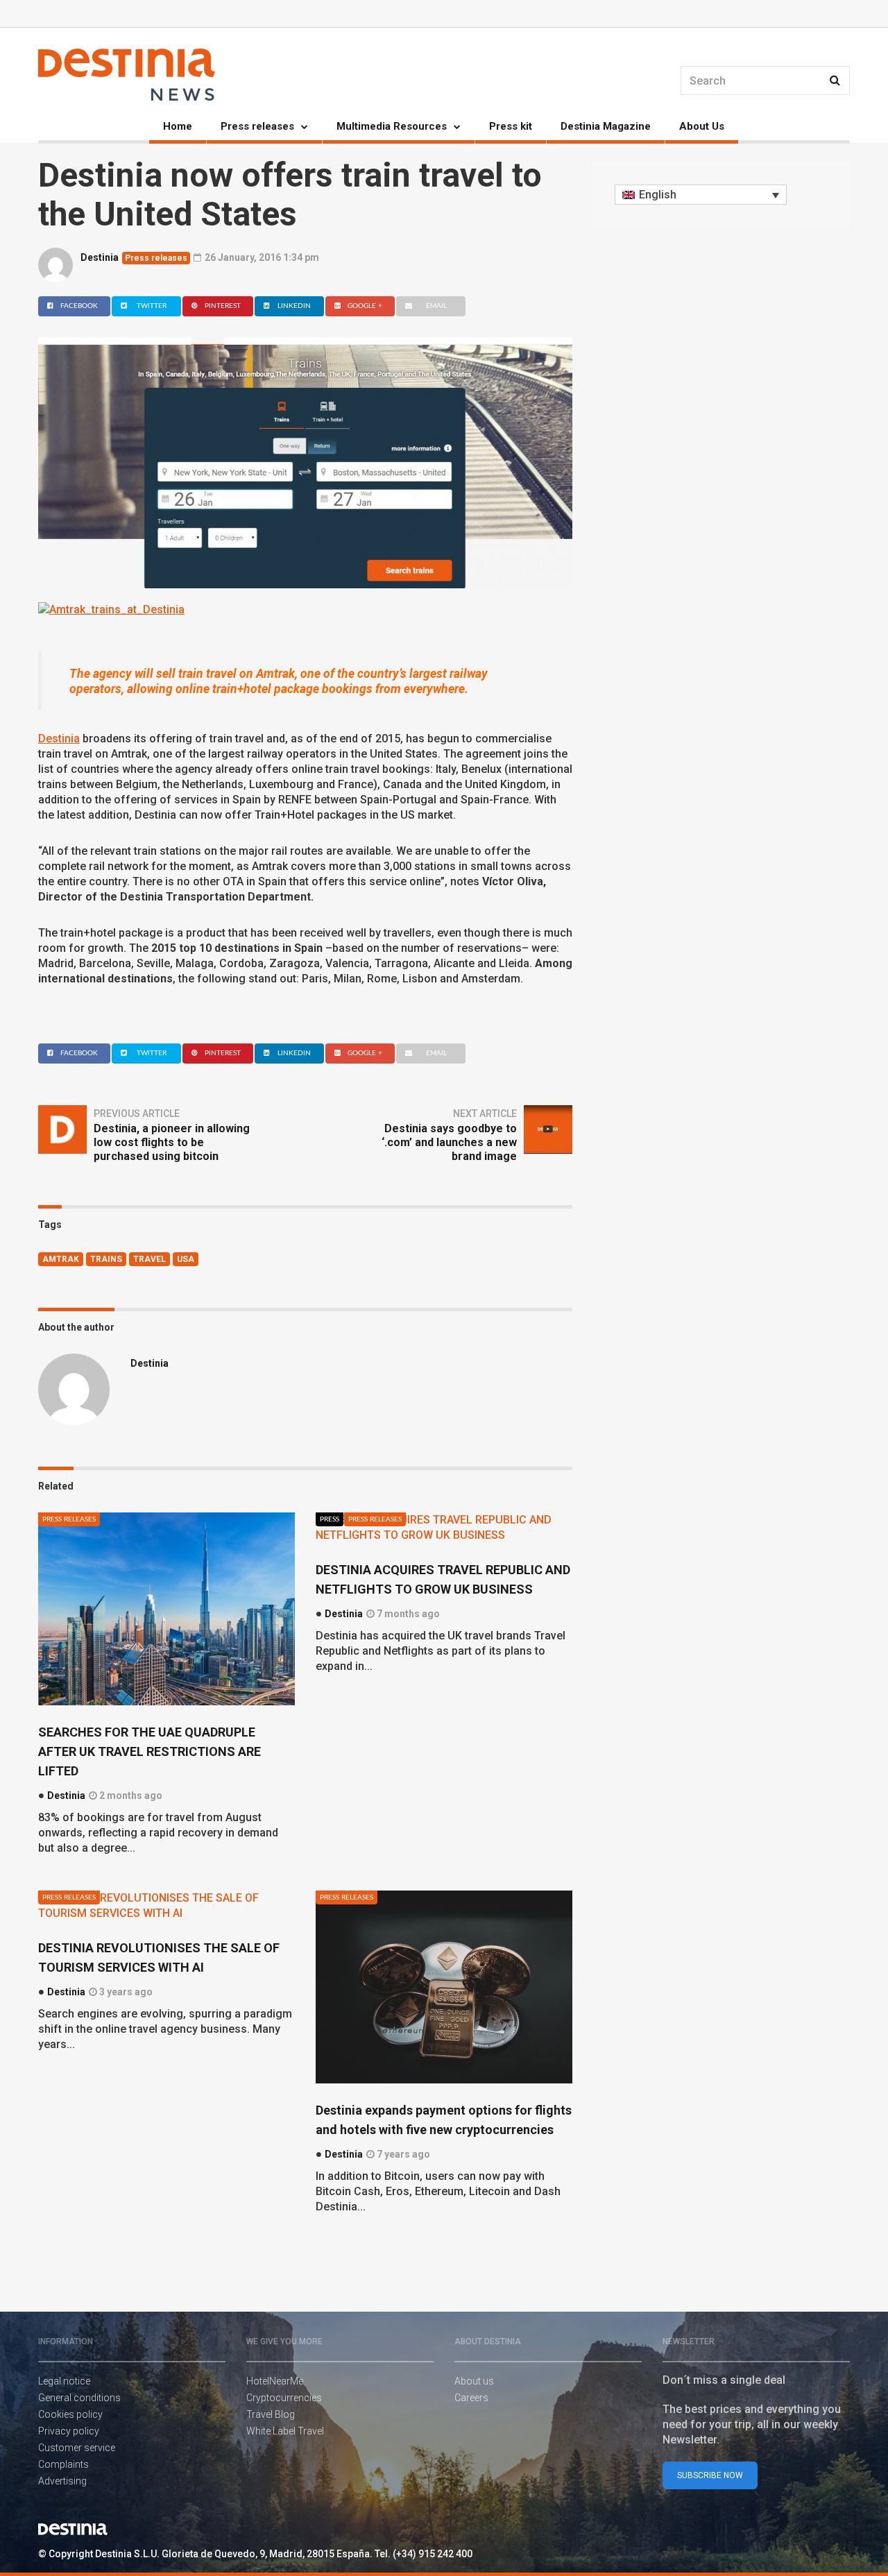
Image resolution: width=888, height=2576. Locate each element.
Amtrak (61, 1259)
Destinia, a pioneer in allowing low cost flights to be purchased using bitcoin (172, 1142)
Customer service (77, 2448)
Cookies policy (70, 2414)
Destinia (100, 257)
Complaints (63, 2464)
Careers (471, 2398)
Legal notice (64, 2381)
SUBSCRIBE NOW (710, 2475)
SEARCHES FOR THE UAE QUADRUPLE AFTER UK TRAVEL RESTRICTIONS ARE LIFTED (150, 1751)
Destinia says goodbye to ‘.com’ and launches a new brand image (449, 1142)
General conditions (79, 2398)
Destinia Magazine (606, 126)
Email (436, 306)
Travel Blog (271, 2414)
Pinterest (223, 306)
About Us (702, 126)
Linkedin (294, 306)
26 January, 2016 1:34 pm (261, 257)
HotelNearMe (275, 2381)
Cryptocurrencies (284, 2398)
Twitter (152, 306)
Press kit (511, 126)
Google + (365, 306)
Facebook (79, 306)
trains (106, 1259)
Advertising (62, 2481)
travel (150, 1259)
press (330, 1519)
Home (178, 126)
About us (474, 2381)
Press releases (257, 126)
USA (186, 1259)
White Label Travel (285, 2431)
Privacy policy (69, 2431)
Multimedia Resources (392, 126)
